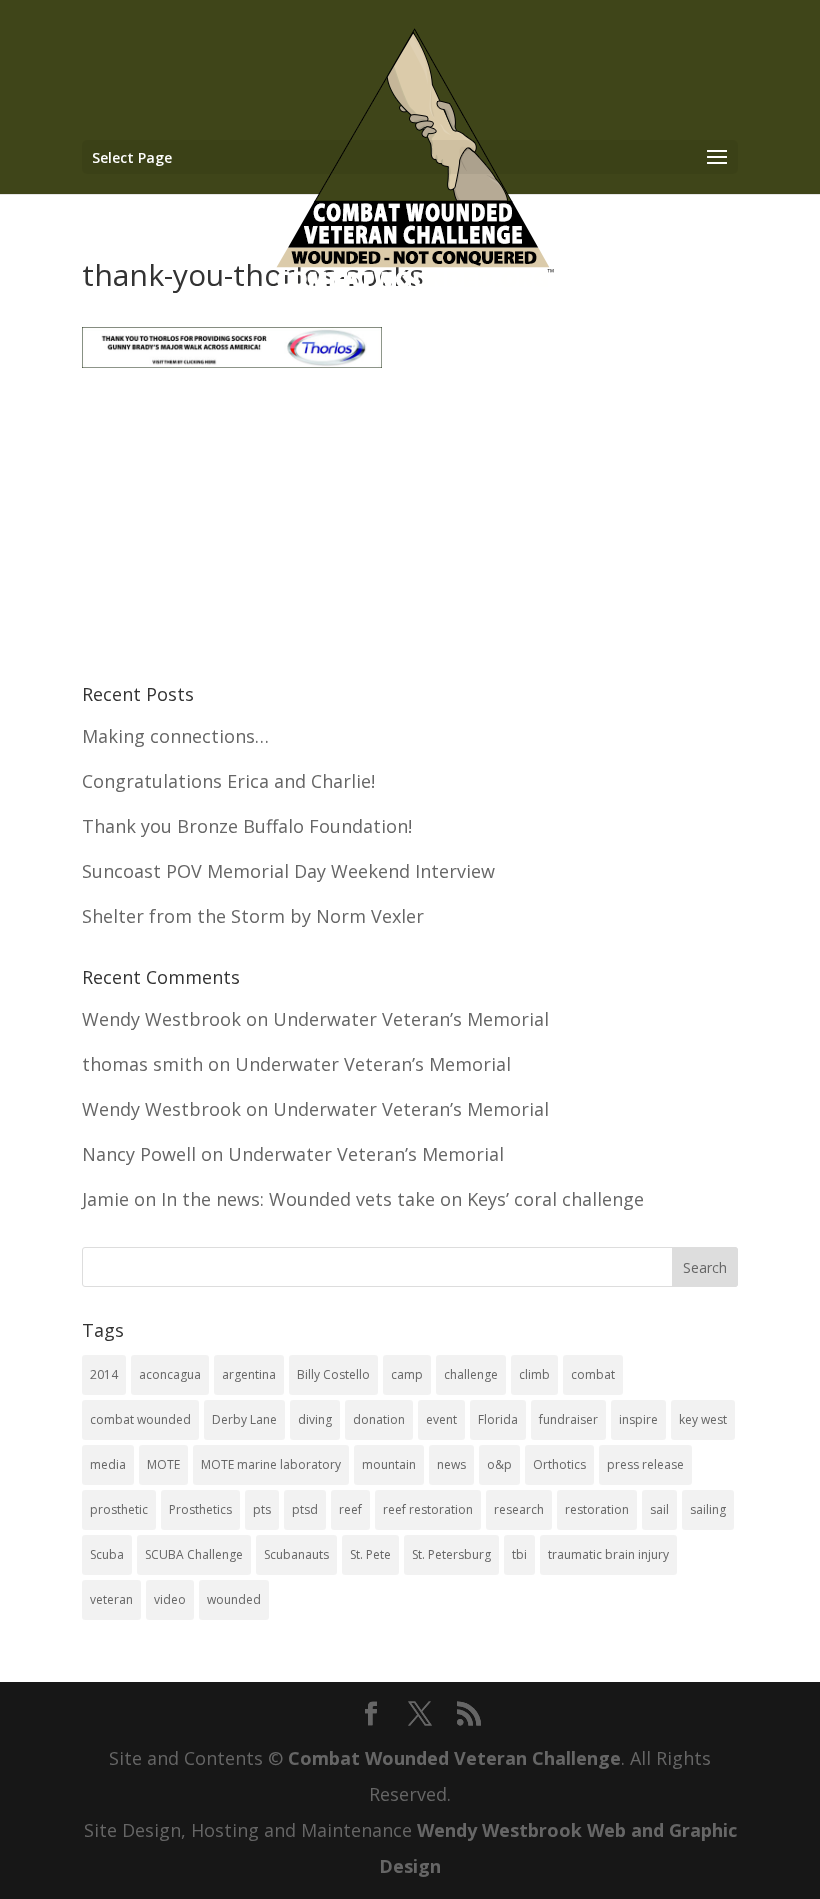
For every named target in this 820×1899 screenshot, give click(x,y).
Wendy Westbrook (161, 1019)
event (441, 1419)
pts (262, 1509)
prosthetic (119, 1509)
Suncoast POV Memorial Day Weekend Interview (288, 871)
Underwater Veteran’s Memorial (411, 1019)
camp (407, 1374)
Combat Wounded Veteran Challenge (454, 1758)
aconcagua (170, 1374)
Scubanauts (296, 1554)
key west (703, 1419)
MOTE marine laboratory (271, 1464)
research (519, 1509)
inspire (638, 1419)
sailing (708, 1509)
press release (645, 1464)
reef (350, 1509)
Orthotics (559, 1464)
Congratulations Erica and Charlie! (228, 781)
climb (534, 1374)
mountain (389, 1464)
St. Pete (370, 1554)
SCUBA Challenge (194, 1554)
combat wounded (140, 1419)
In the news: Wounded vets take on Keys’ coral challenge (402, 1199)
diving (315, 1419)
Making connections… (175, 736)
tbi (519, 1554)
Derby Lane (244, 1419)
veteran (111, 1599)
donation (379, 1419)
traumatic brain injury (608, 1554)
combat (593, 1374)
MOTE (163, 1464)
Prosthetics (200, 1509)
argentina (249, 1374)
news (451, 1464)
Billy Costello (333, 1374)
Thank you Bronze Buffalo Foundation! (247, 826)
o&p (499, 1464)
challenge (471, 1374)
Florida (498, 1419)
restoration (597, 1509)
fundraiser (568, 1419)
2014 (104, 1374)
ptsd (305, 1509)
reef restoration (428, 1509)
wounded (234, 1599)
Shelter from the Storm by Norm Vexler (253, 916)
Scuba (107, 1554)
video (170, 1599)
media (108, 1464)
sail (659, 1509)
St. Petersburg (451, 1554)
